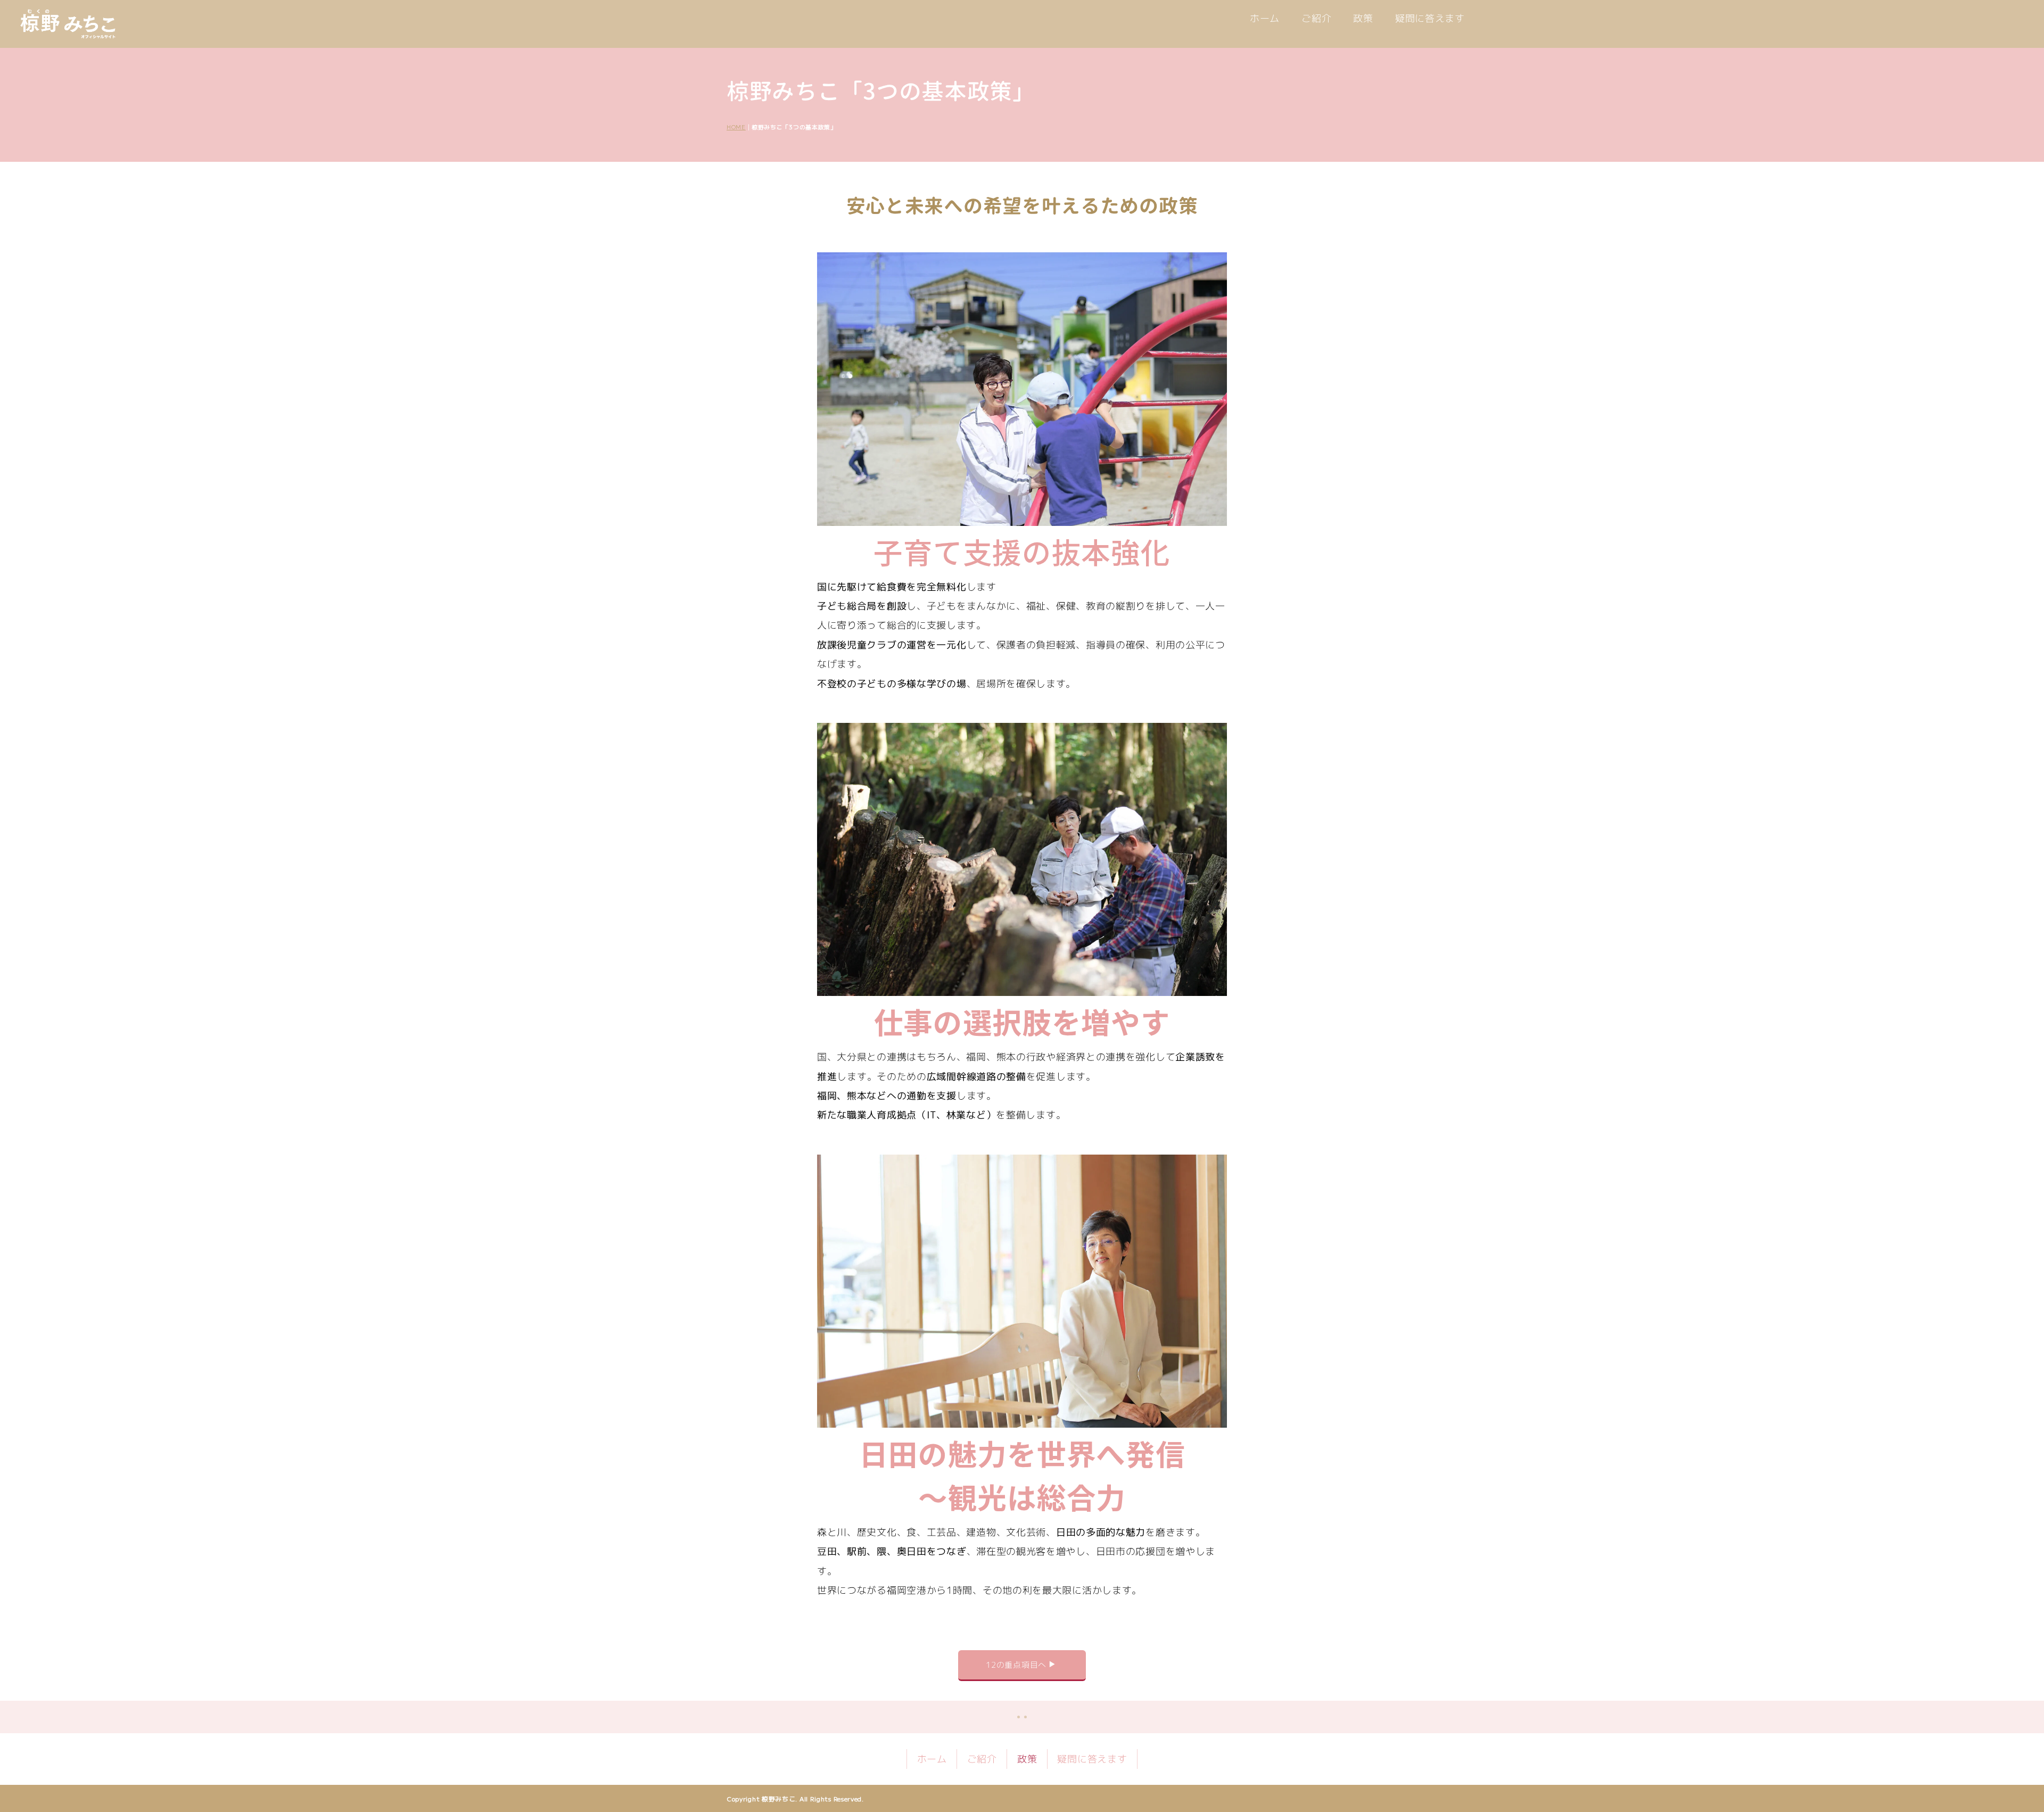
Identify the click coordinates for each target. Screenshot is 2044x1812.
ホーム (1265, 18)
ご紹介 (1316, 18)
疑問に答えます (1430, 18)
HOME (736, 127)
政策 (1363, 18)
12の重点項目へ (1016, 1665)
